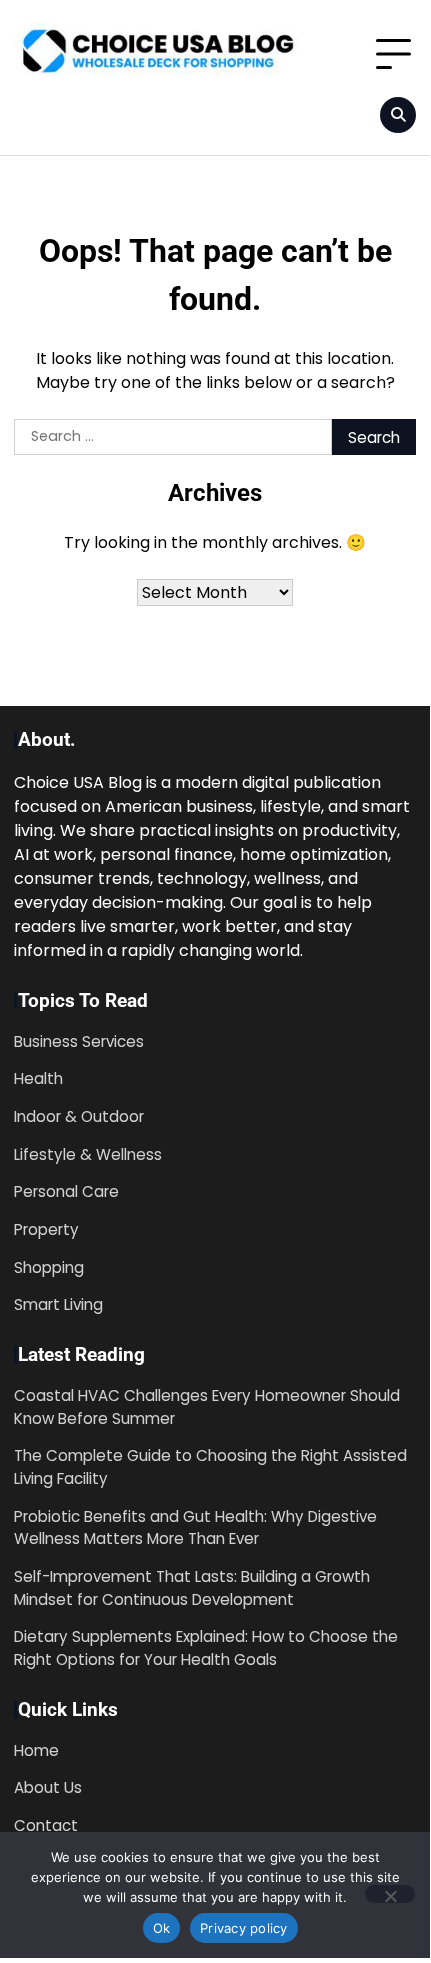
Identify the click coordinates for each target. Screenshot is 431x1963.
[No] (390, 1894)
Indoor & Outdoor (79, 1116)
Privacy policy (244, 1928)
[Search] (398, 115)
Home (36, 1750)
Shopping (49, 1267)
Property (46, 1229)
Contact (46, 1825)
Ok (162, 1928)
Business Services (79, 1041)
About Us (48, 1787)
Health (38, 1078)
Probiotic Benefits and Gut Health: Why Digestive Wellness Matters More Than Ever (195, 1528)
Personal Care (66, 1191)
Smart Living (58, 1304)
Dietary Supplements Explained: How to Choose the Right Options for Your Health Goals (206, 1648)
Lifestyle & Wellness (88, 1154)
